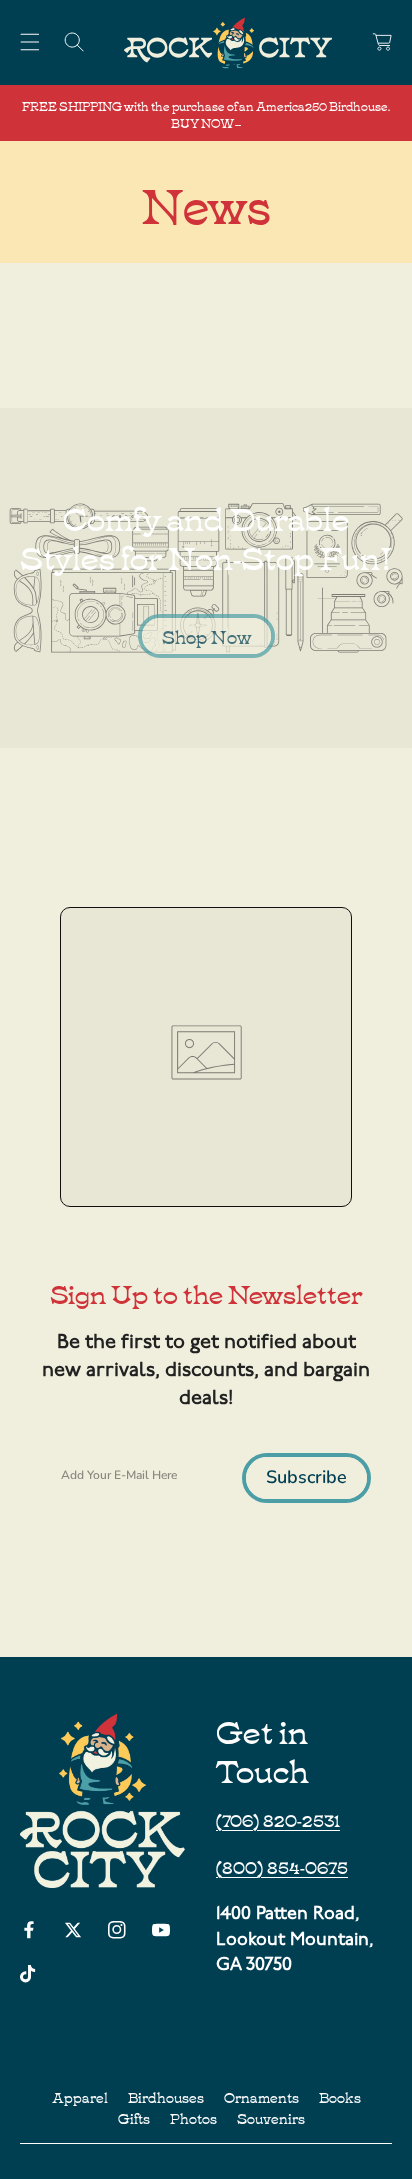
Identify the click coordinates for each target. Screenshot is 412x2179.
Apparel (80, 2096)
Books (340, 2096)
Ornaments (261, 2096)
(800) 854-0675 (282, 1866)
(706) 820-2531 (278, 1819)
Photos (193, 2117)
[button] (30, 42)
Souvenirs (271, 2117)
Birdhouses (166, 2096)
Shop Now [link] (206, 636)
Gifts (134, 2117)
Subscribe (306, 1477)
